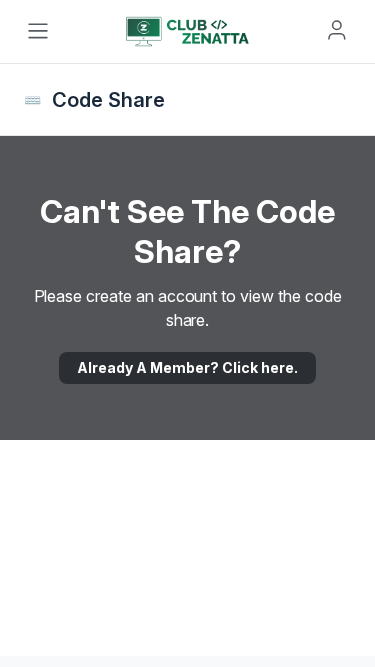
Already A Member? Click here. (187, 367)
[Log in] (337, 30)
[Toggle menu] (38, 31)
